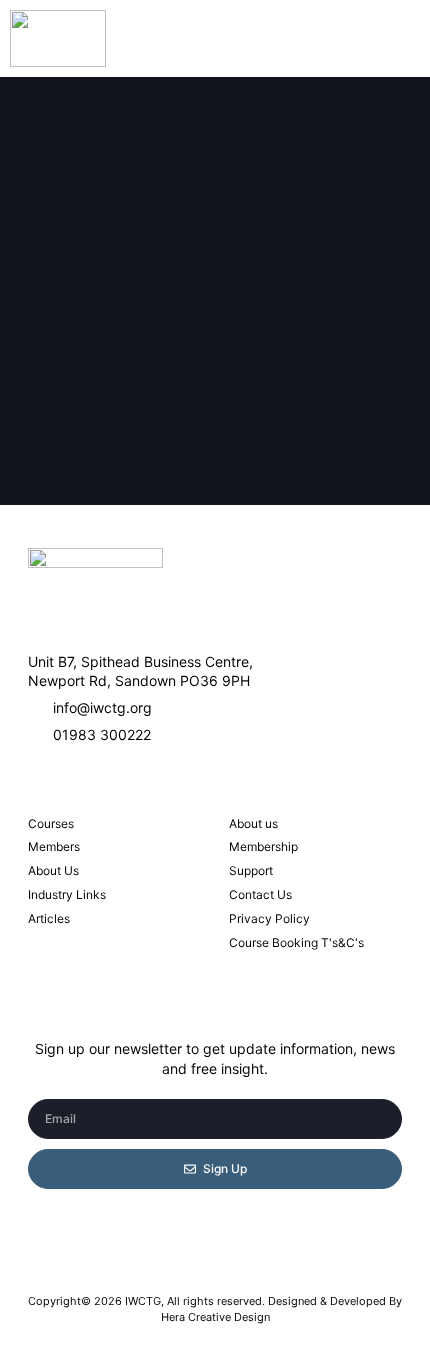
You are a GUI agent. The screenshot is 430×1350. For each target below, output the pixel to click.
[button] (387, 38)
